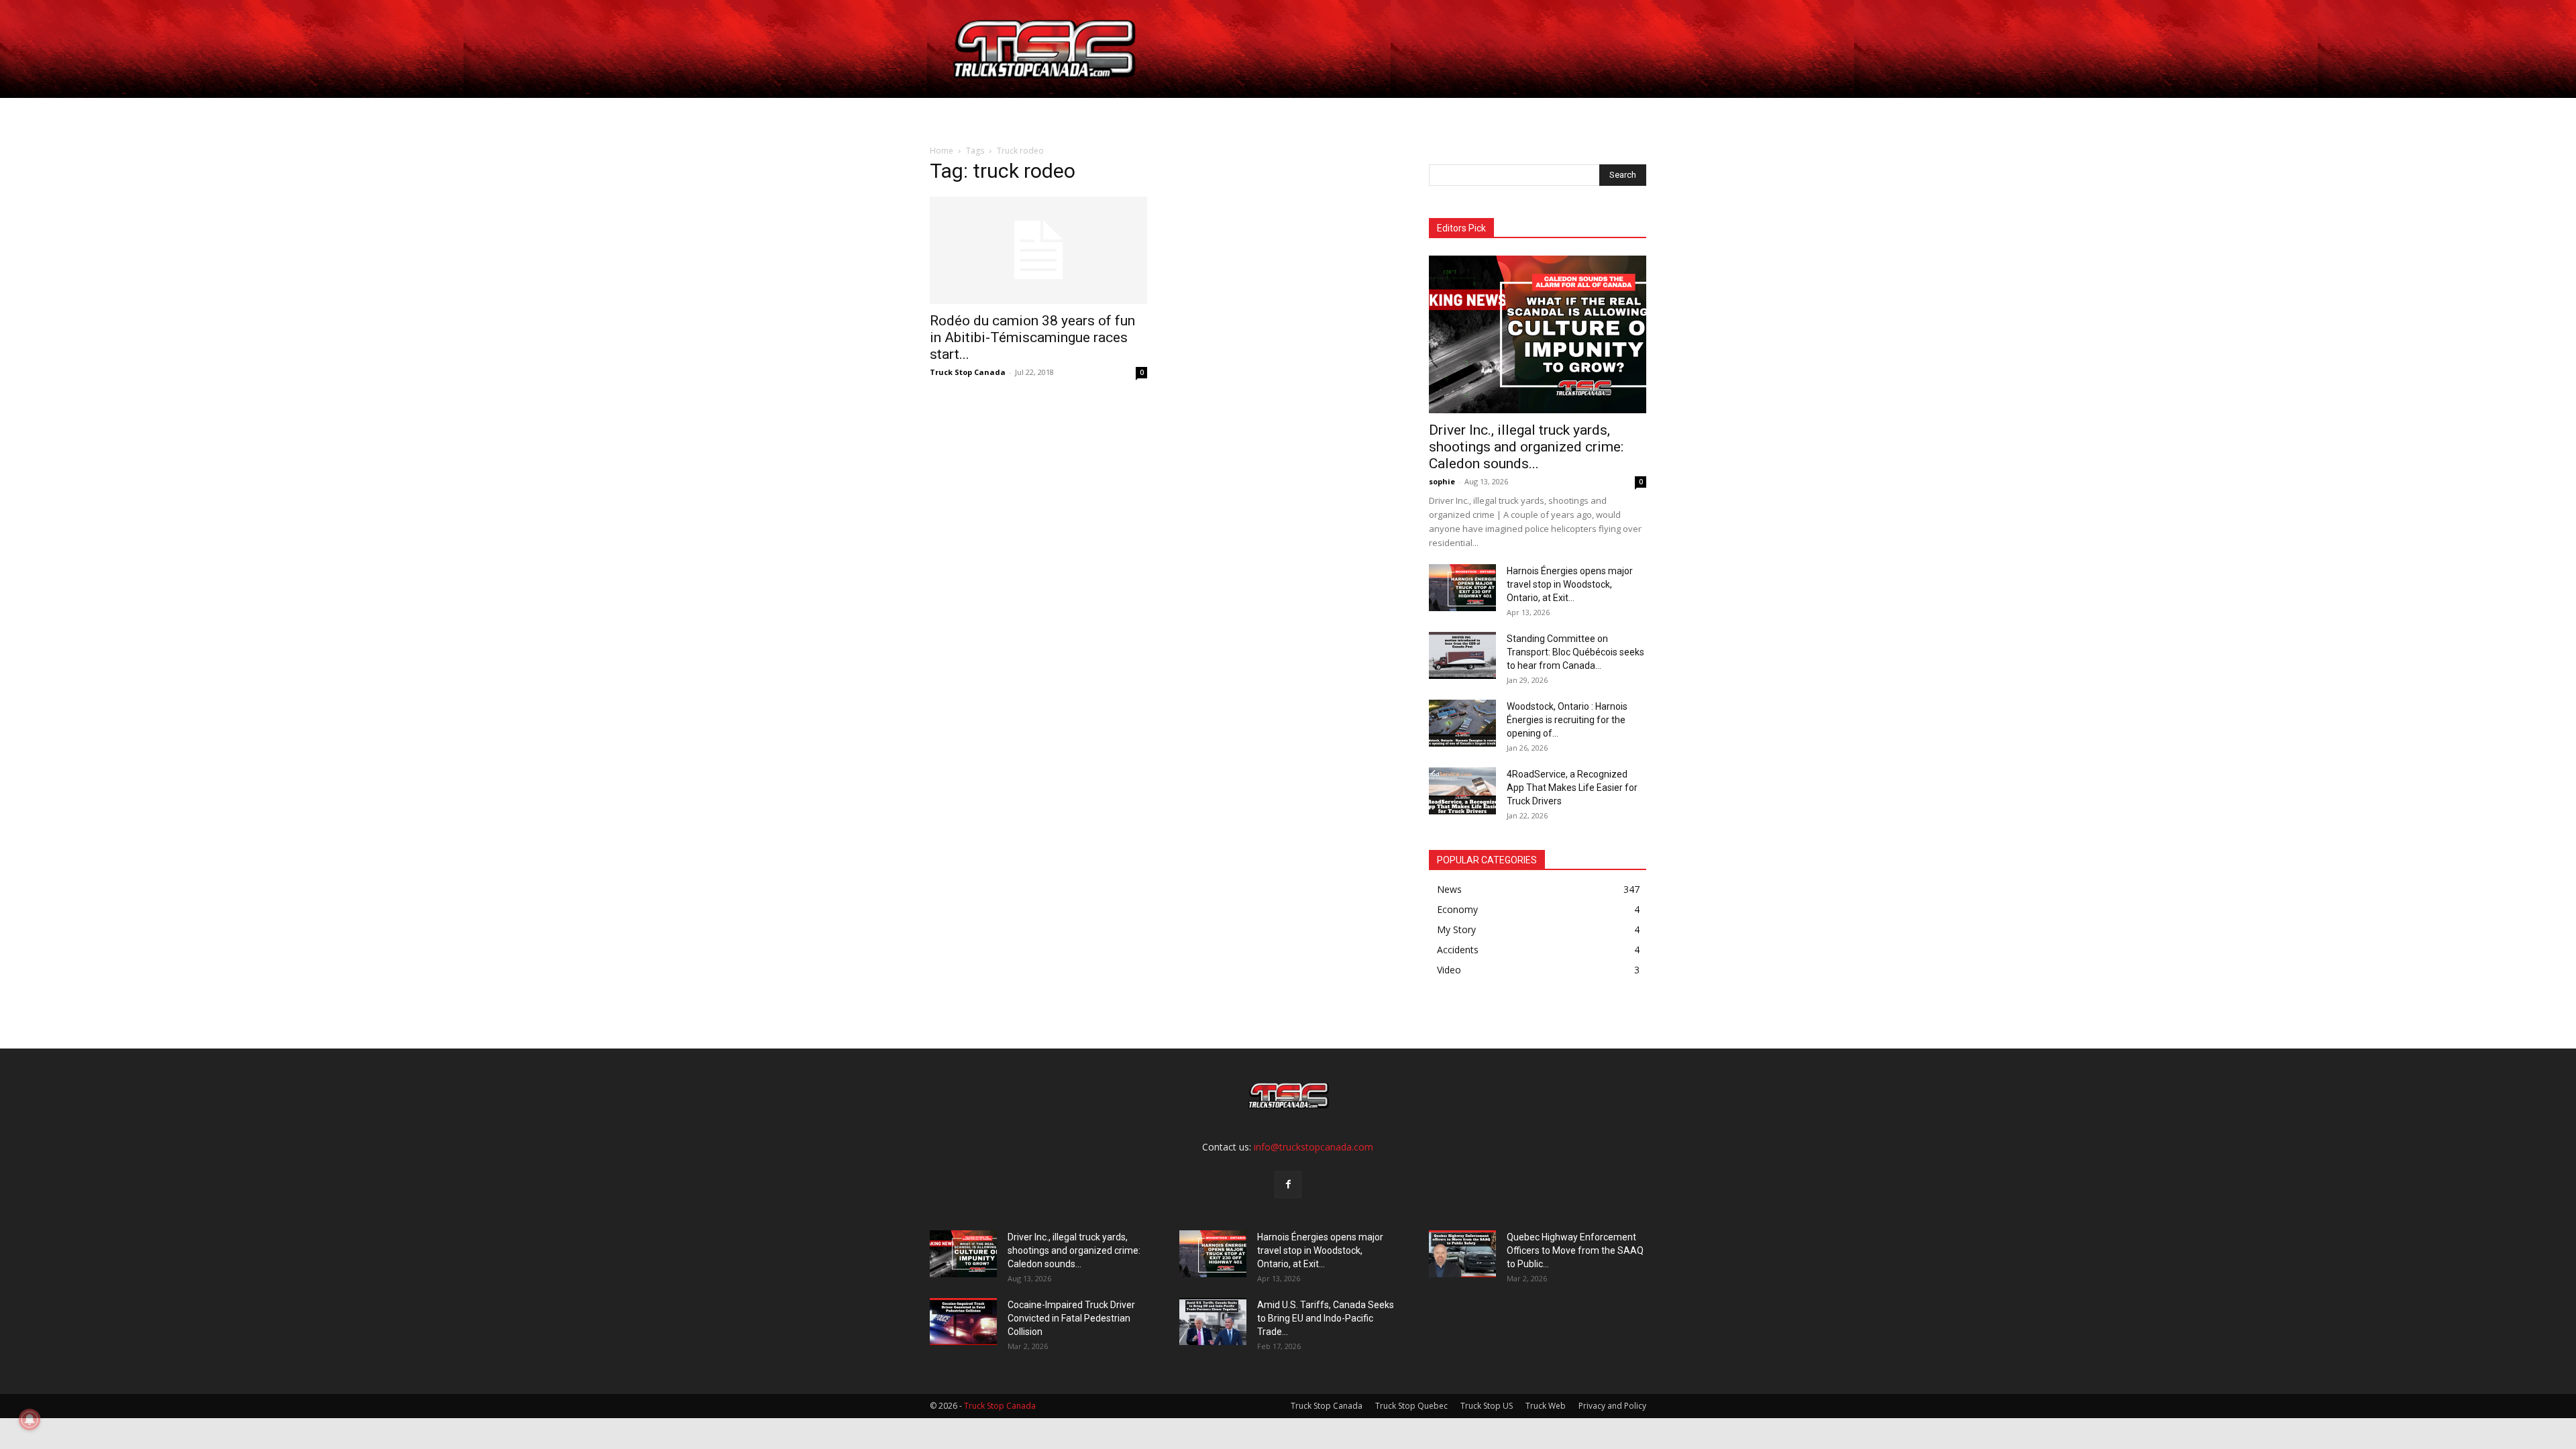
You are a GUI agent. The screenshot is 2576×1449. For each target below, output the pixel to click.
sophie (1442, 481)
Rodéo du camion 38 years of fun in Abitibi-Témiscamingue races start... (1032, 337)
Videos (1304, 114)
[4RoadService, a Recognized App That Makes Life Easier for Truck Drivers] (1462, 791)
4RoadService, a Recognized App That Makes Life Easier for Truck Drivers (1572, 788)
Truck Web (1546, 1406)
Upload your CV (1082, 114)
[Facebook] (1288, 1185)
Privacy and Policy (1612, 1406)
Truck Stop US (1487, 1406)
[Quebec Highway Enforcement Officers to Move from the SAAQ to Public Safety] (1462, 1254)
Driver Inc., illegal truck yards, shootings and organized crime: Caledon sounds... (1526, 447)
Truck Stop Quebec (1411, 1406)
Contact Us (1371, 114)
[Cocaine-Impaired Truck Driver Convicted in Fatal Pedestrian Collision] (963, 1322)
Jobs (1011, 114)
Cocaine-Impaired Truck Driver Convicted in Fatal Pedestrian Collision (1071, 1318)
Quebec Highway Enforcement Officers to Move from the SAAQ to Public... (1575, 1250)
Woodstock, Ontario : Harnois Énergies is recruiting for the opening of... (1567, 720)
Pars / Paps (1171, 114)
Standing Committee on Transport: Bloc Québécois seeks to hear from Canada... (1575, 652)
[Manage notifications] (30, 1419)
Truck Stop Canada (968, 372)
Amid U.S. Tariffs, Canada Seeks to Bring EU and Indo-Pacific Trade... (1326, 1318)
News (1243, 114)
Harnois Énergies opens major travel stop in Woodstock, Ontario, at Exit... (1570, 584)
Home (967, 114)
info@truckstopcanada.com (1313, 1147)
